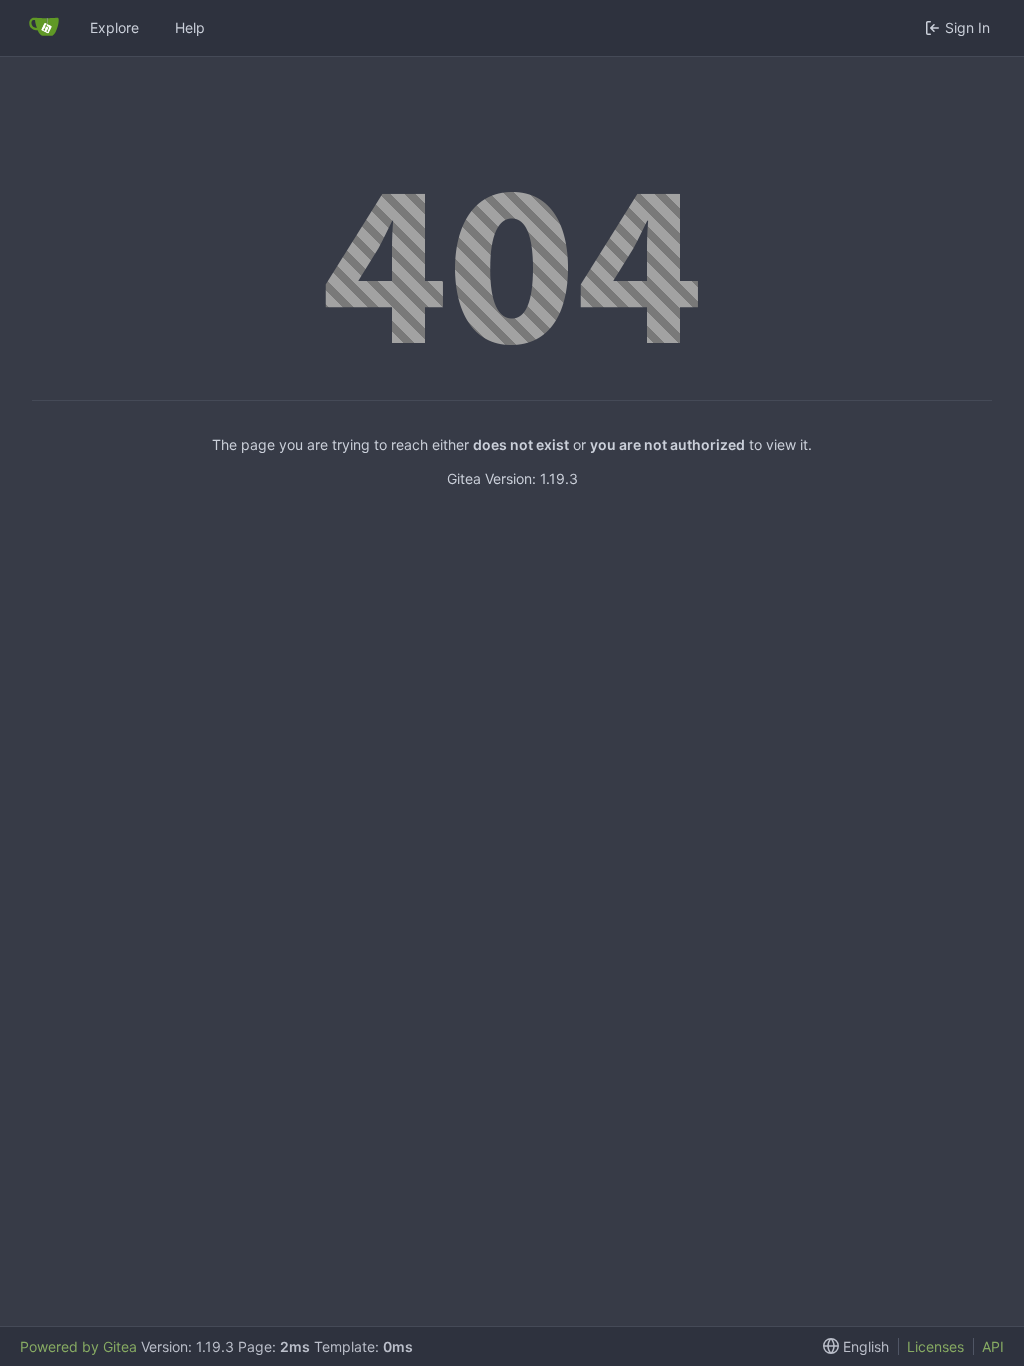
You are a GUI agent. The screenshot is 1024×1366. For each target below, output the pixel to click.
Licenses (935, 1346)
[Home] (44, 28)
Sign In (967, 27)
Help (190, 27)
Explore (114, 27)
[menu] (852, 1346)
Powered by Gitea (78, 1346)
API (993, 1346)
